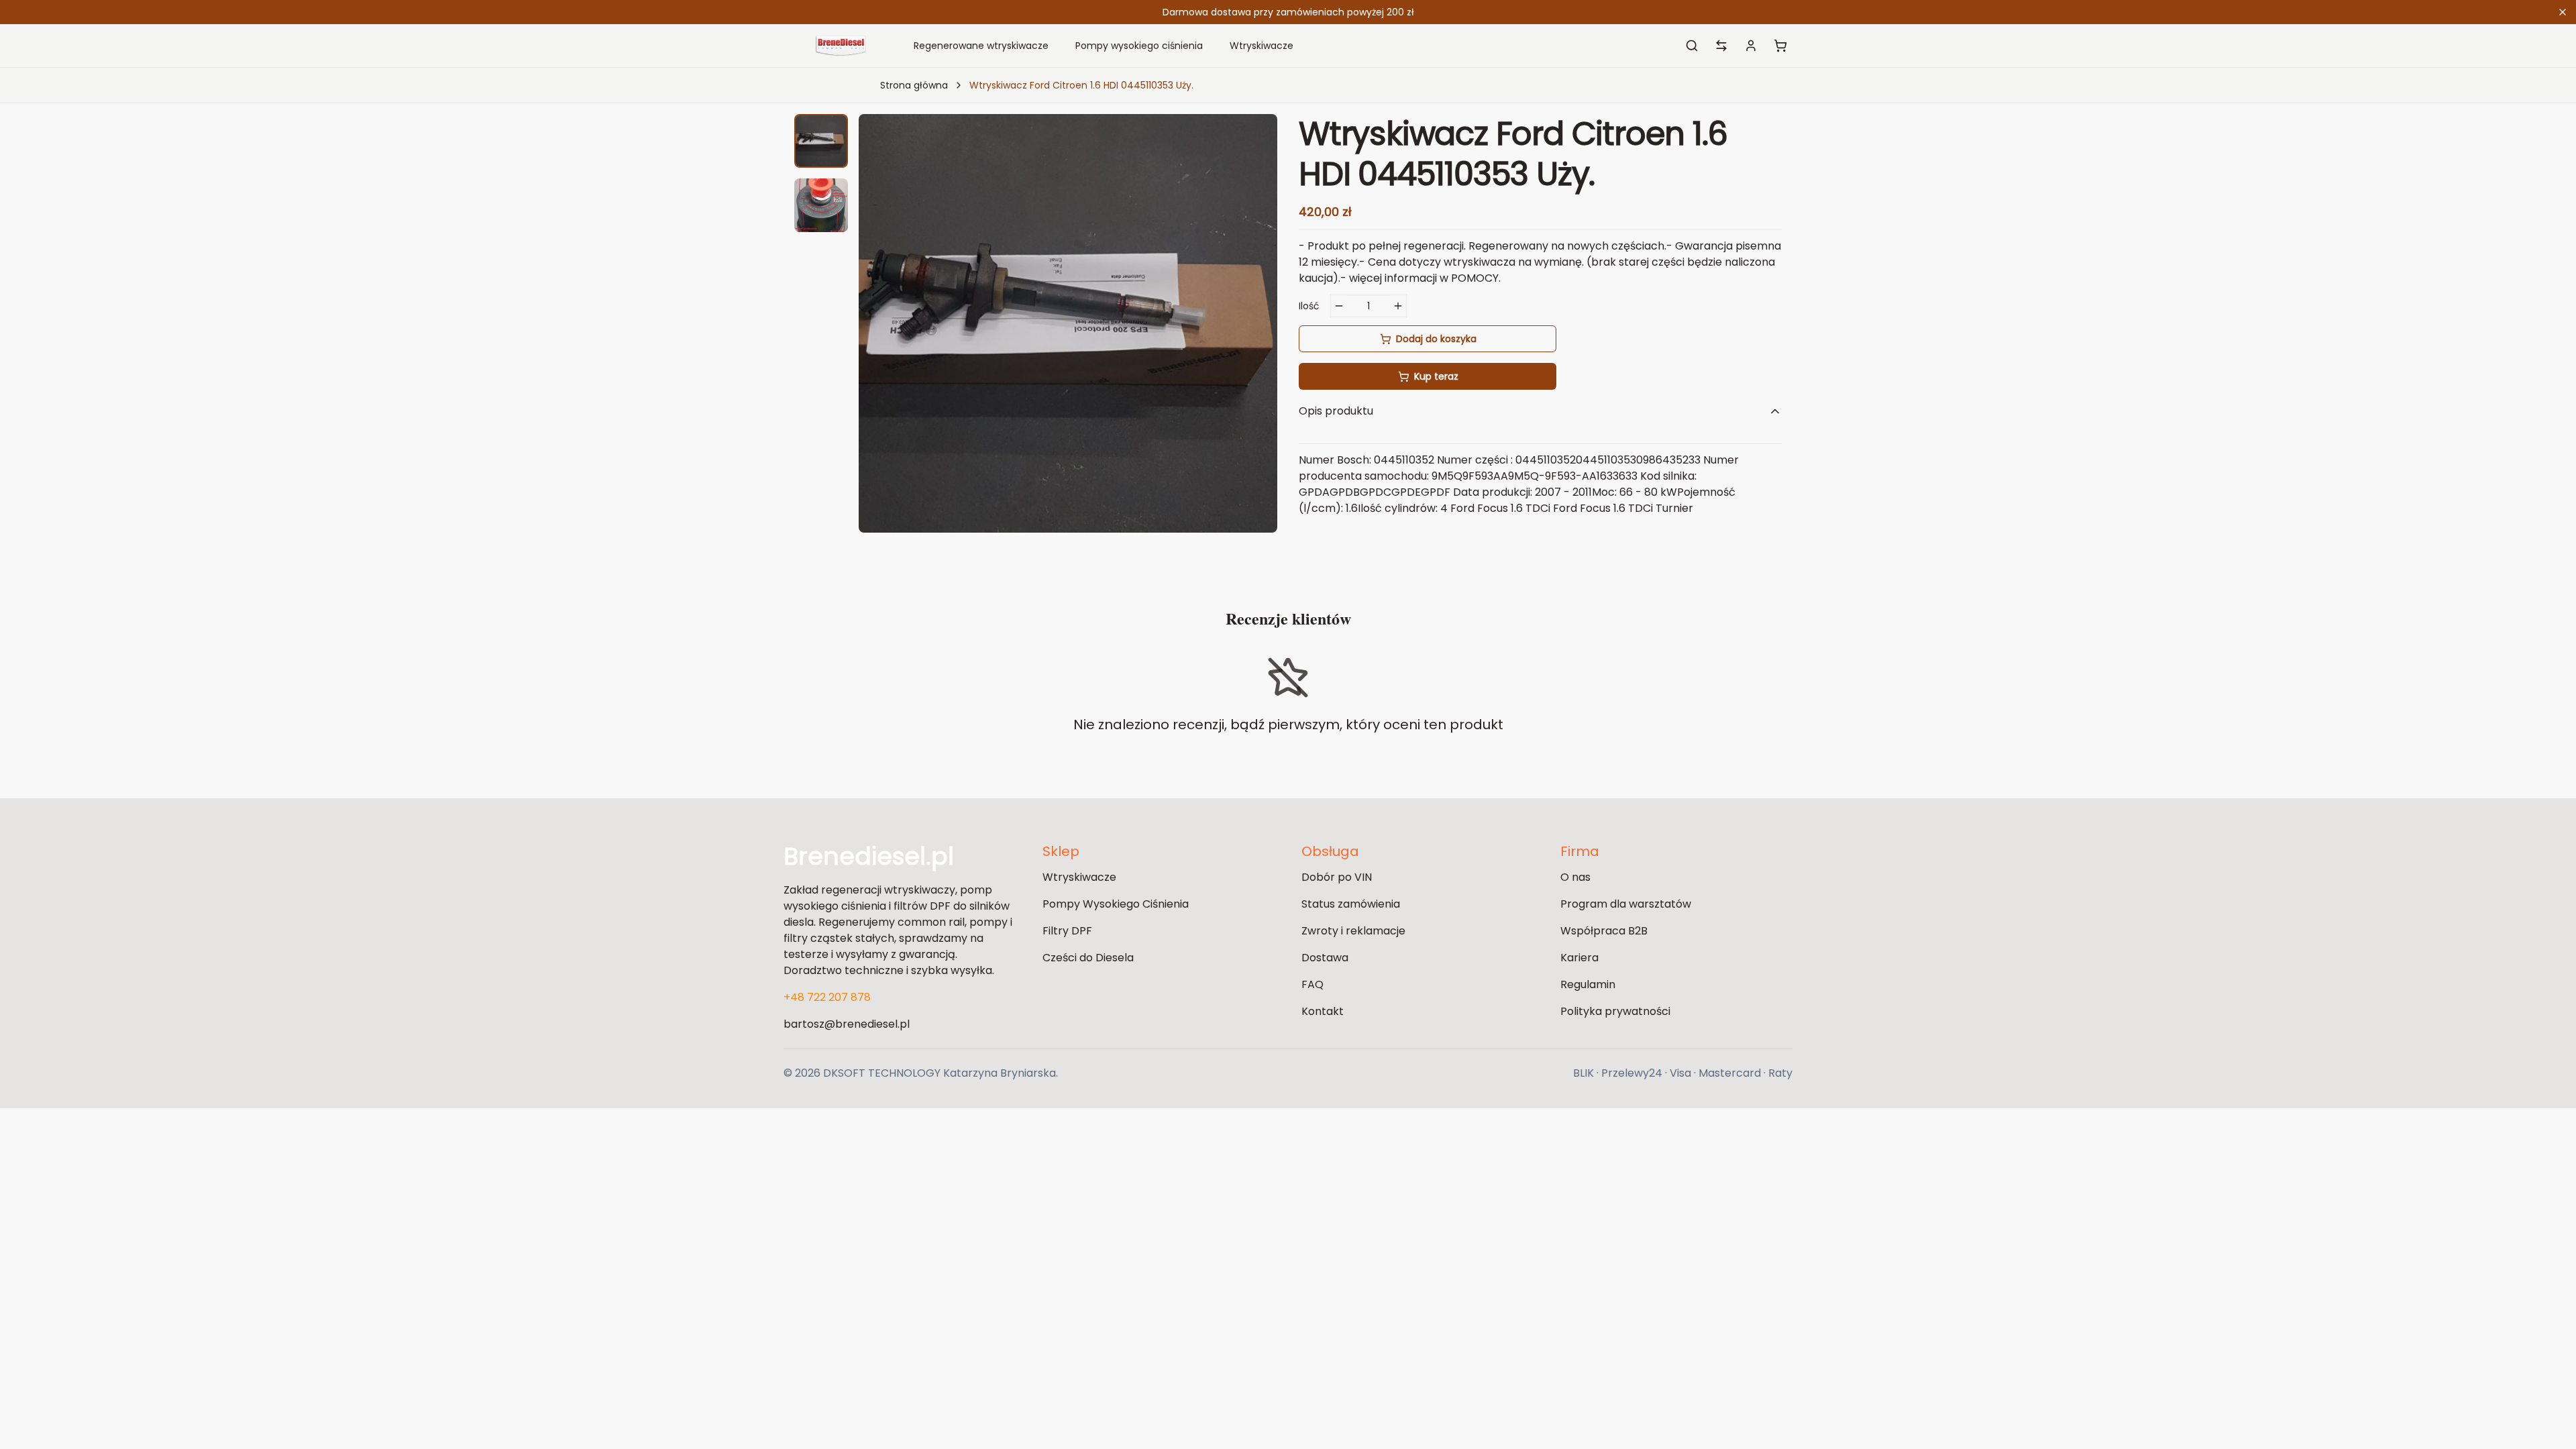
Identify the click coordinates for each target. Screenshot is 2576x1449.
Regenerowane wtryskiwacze (981, 46)
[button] (821, 141)
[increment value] (1398, 306)
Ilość (1309, 306)
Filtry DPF (1067, 931)
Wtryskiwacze (1262, 46)
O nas (1575, 877)
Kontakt (1323, 1011)
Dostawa (1325, 958)
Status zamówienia (1351, 904)
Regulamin (1588, 984)
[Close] (2563, 12)
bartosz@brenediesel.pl (847, 1024)
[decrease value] (1339, 306)
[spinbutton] (1368, 306)
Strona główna (914, 85)
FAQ (1312, 984)
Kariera (1579, 958)
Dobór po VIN (1337, 877)
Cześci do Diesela (1088, 958)
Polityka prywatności (1615, 1011)
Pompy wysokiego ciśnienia (1139, 46)
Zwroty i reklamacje (1353, 931)
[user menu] (1751, 46)
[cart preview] (1780, 46)
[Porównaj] (1721, 46)
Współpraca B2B (1604, 931)
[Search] (1692, 46)
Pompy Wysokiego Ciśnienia (1116, 904)
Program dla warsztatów (1626, 904)
